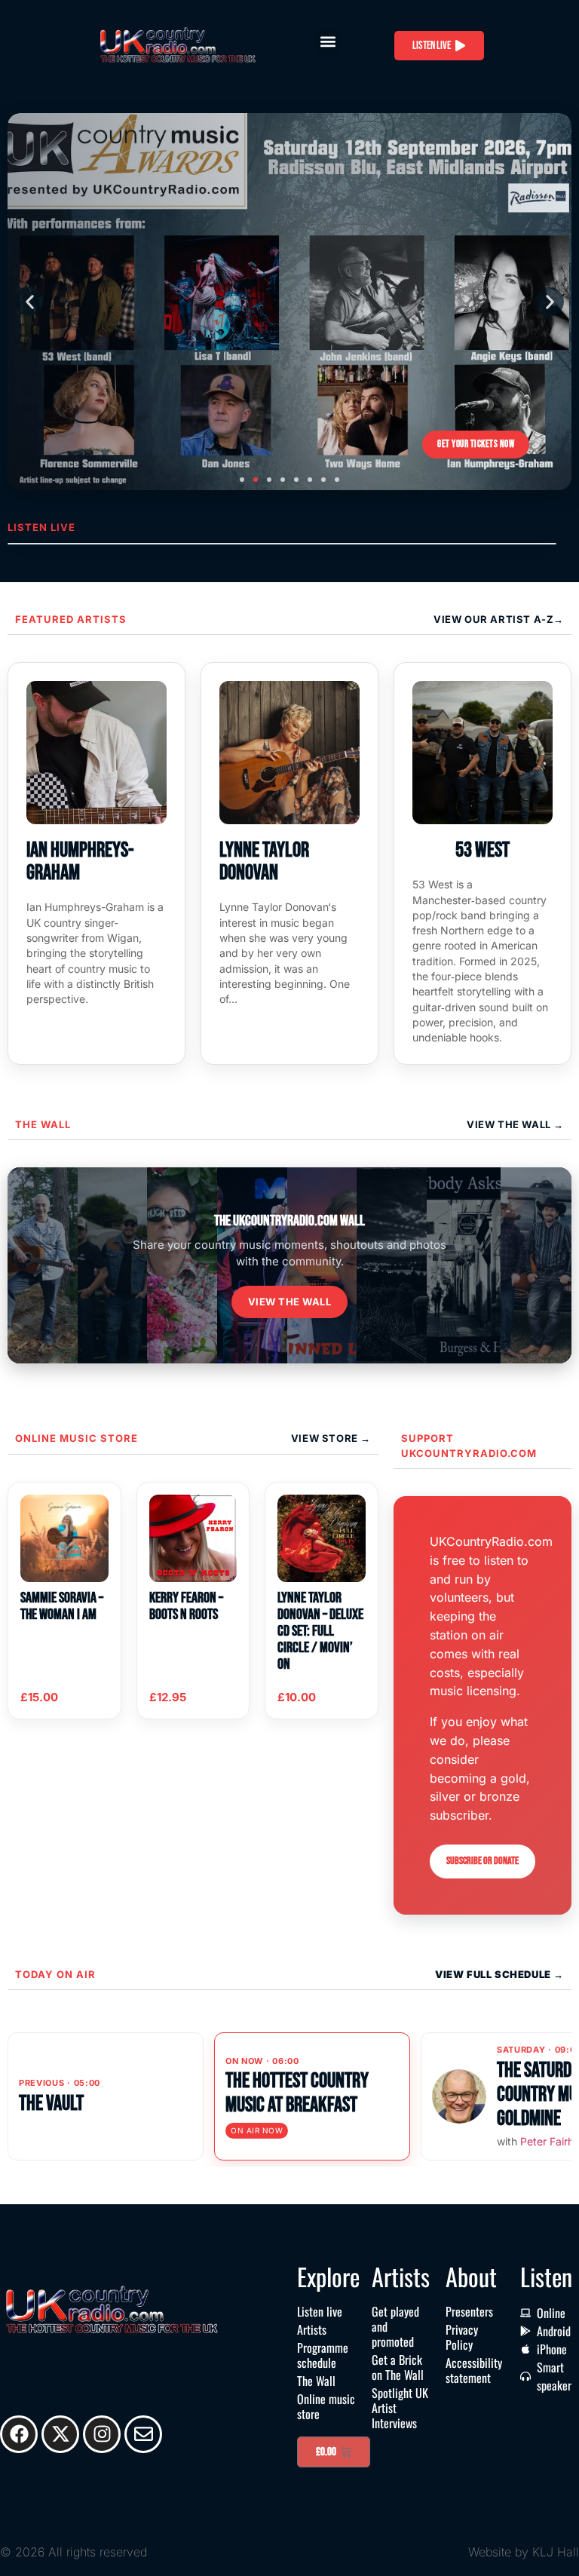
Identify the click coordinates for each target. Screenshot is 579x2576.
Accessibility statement (474, 2370)
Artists (312, 2329)
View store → (331, 1438)
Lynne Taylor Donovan (264, 862)
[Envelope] (143, 2434)
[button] (328, 42)
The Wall (43, 1124)
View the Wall (290, 1302)
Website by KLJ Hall (524, 2552)
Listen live (320, 2311)
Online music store (77, 1438)
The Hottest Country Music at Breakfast (297, 2093)
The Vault (51, 2104)
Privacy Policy (462, 2337)
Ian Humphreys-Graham (80, 862)
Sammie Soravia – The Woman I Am (62, 1606)
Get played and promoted (395, 2326)
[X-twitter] (60, 2434)
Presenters (469, 2311)
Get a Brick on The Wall (398, 2367)
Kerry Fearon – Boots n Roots (186, 1606)
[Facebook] (19, 2434)
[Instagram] (102, 2434)
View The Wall (510, 1124)
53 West (482, 850)
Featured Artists (71, 619)
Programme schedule (323, 2355)
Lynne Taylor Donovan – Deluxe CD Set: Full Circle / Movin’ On (320, 1631)
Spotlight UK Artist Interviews (400, 2408)
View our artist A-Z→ (499, 619)
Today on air (55, 1974)
